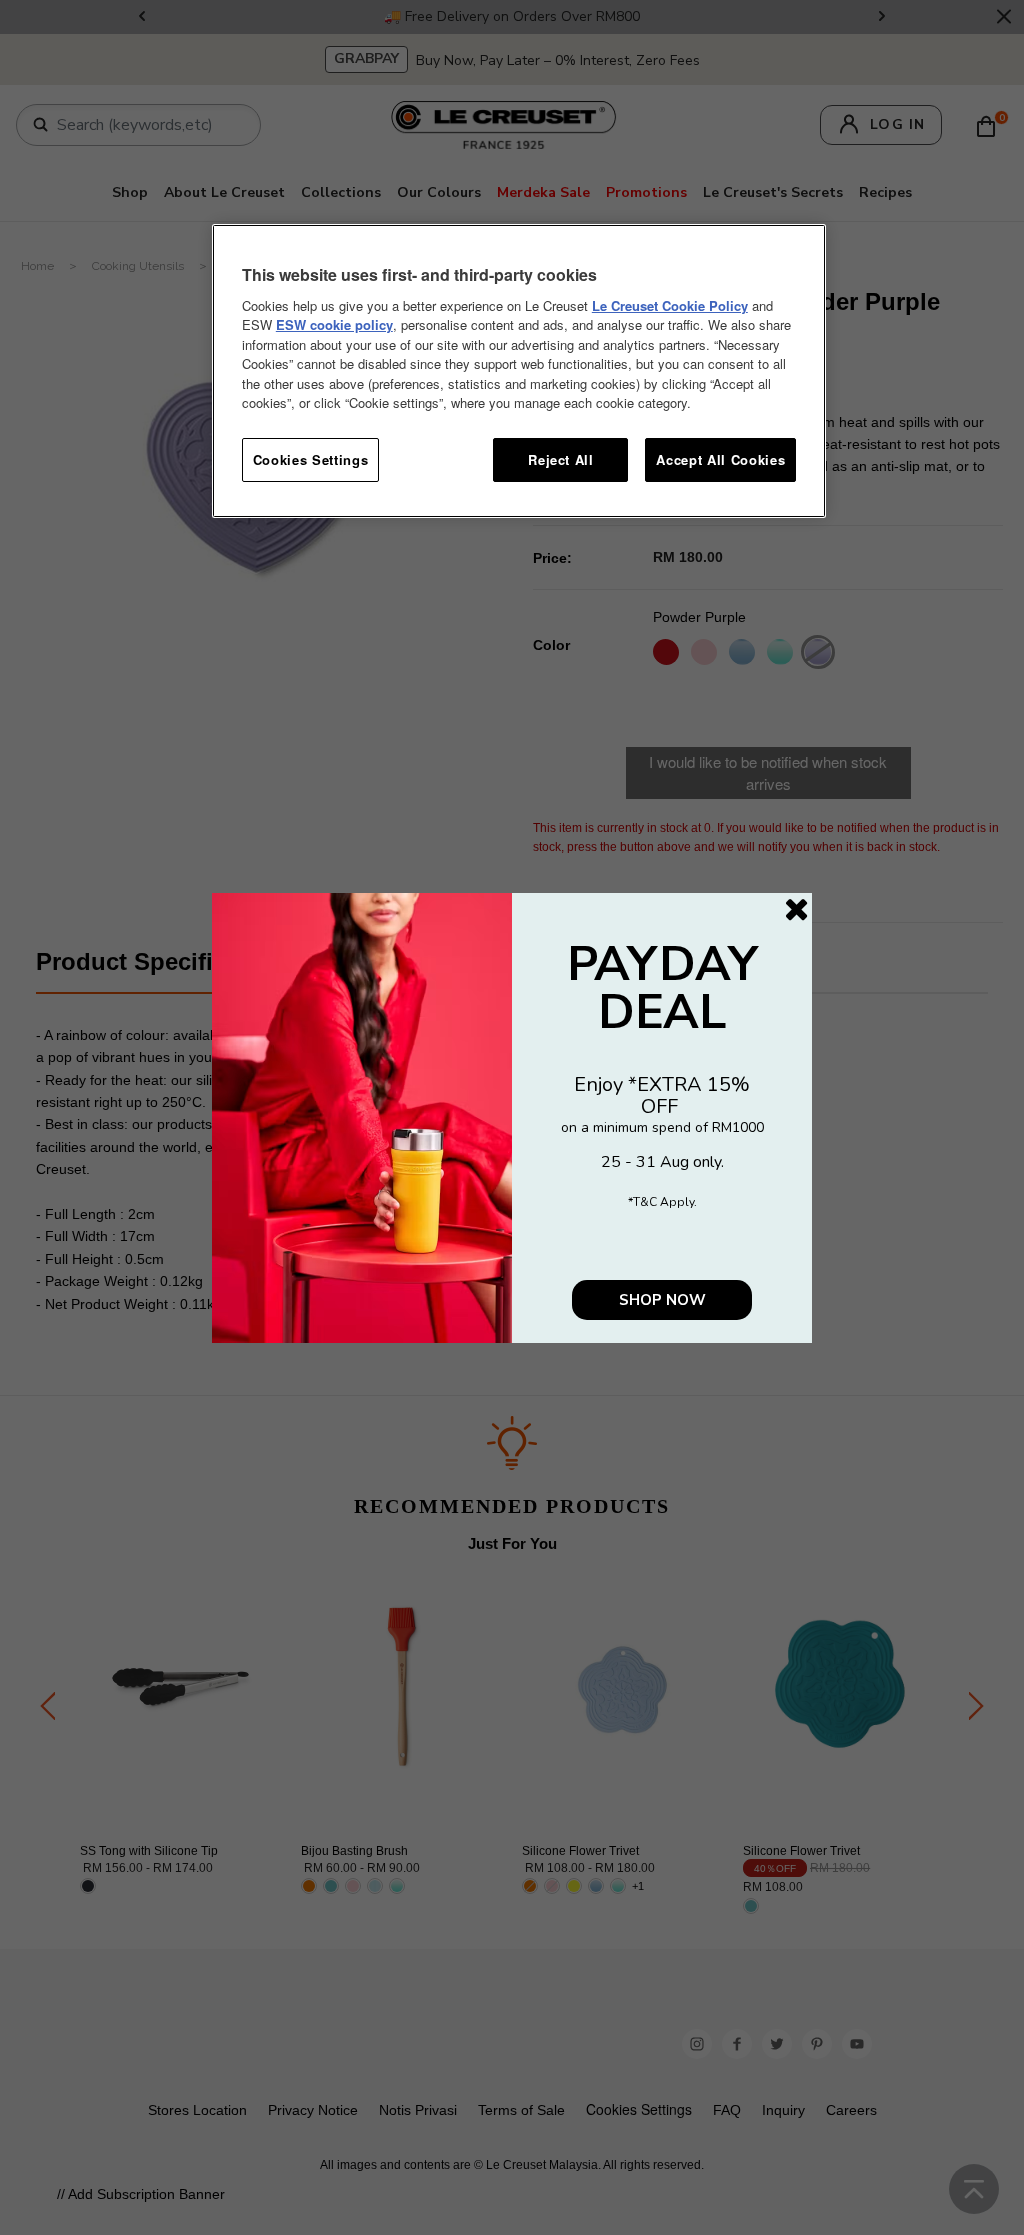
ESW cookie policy (334, 324)
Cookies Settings (310, 459)
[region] (519, 371)
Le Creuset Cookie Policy (670, 305)
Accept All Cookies (720, 459)
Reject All (561, 459)
